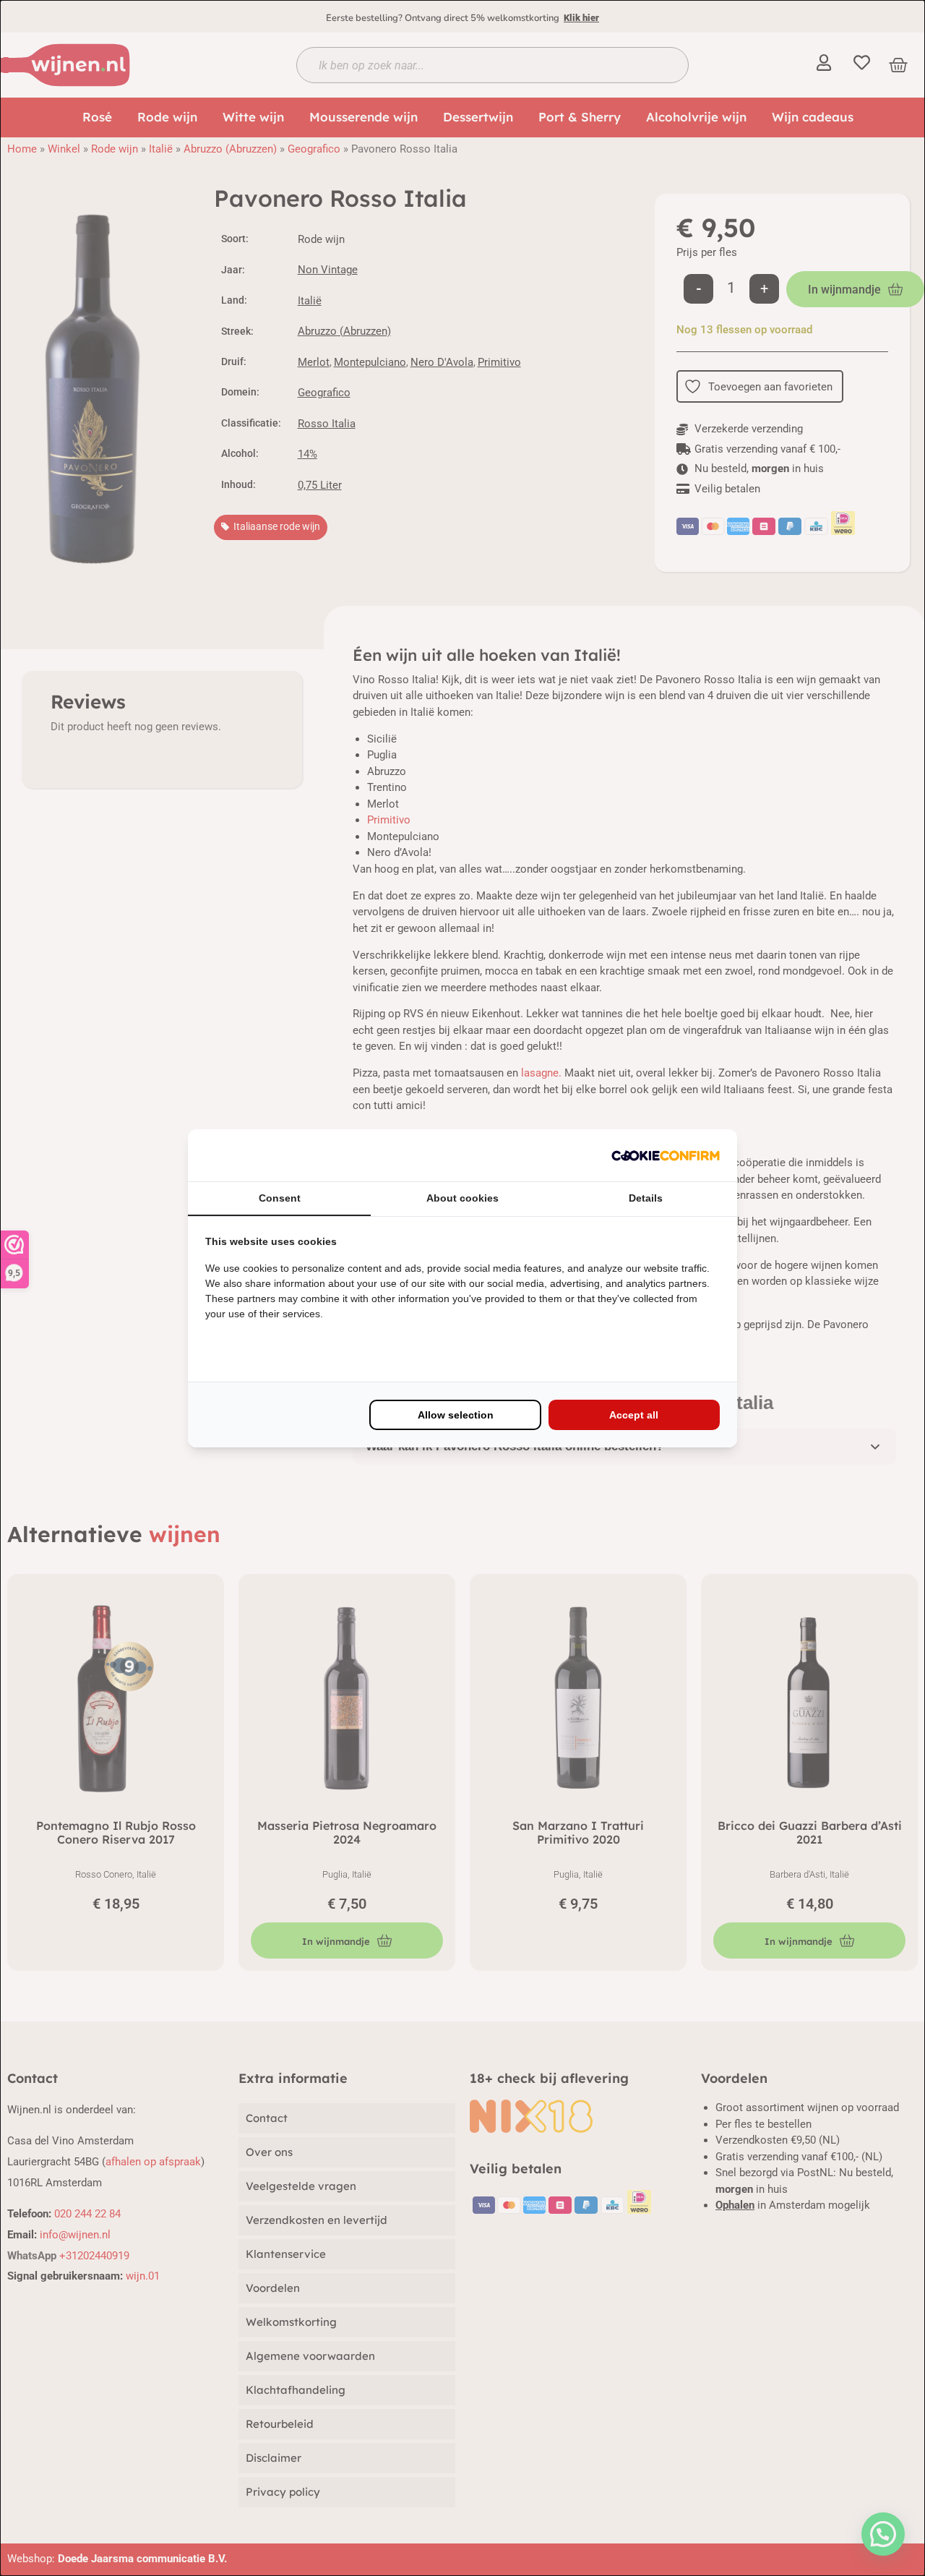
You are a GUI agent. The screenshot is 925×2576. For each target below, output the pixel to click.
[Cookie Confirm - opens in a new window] (666, 1155)
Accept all (634, 1415)
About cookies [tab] (462, 1198)
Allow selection (456, 1415)
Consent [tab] (280, 1198)
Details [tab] (646, 1198)
